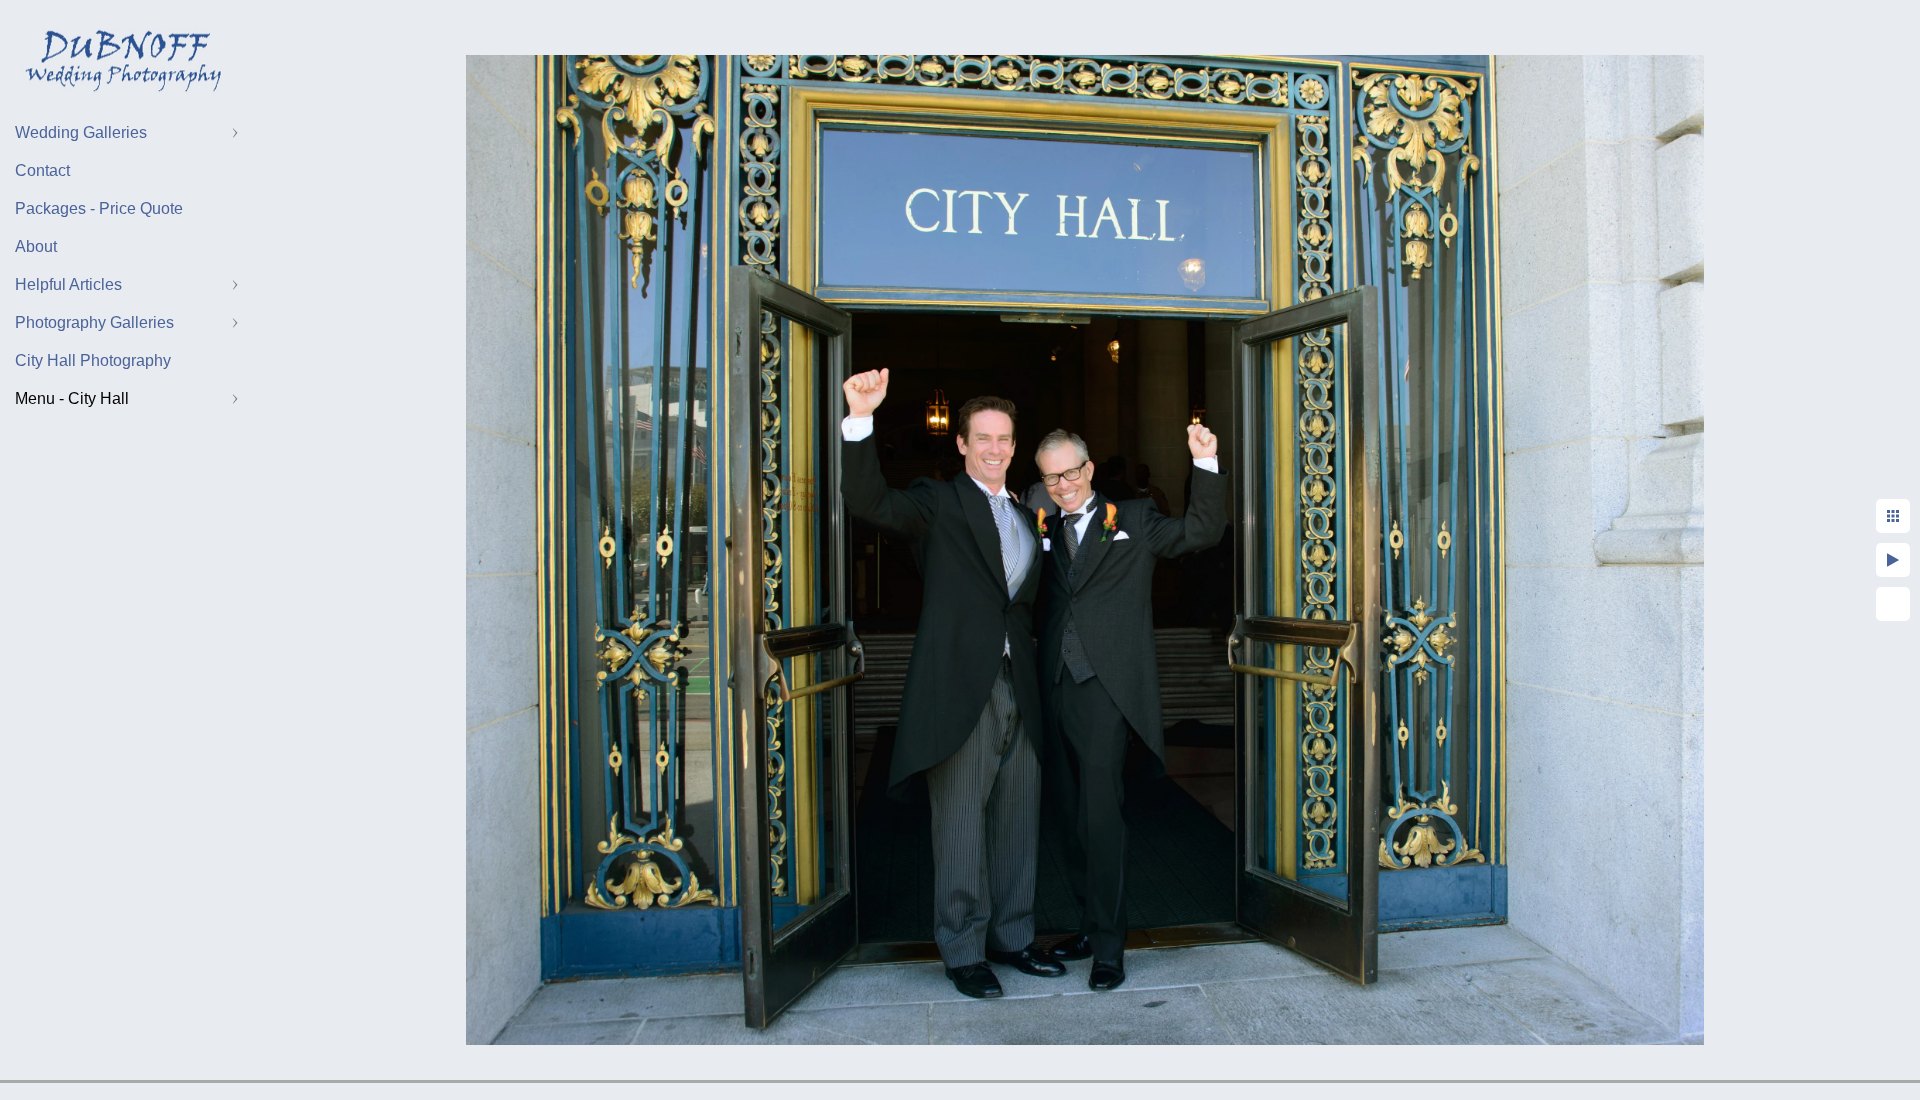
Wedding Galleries (81, 132)
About (36, 246)
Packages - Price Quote (99, 208)
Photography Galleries (94, 322)
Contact (42, 170)
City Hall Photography (93, 360)
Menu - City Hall (72, 398)
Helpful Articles (68, 284)
